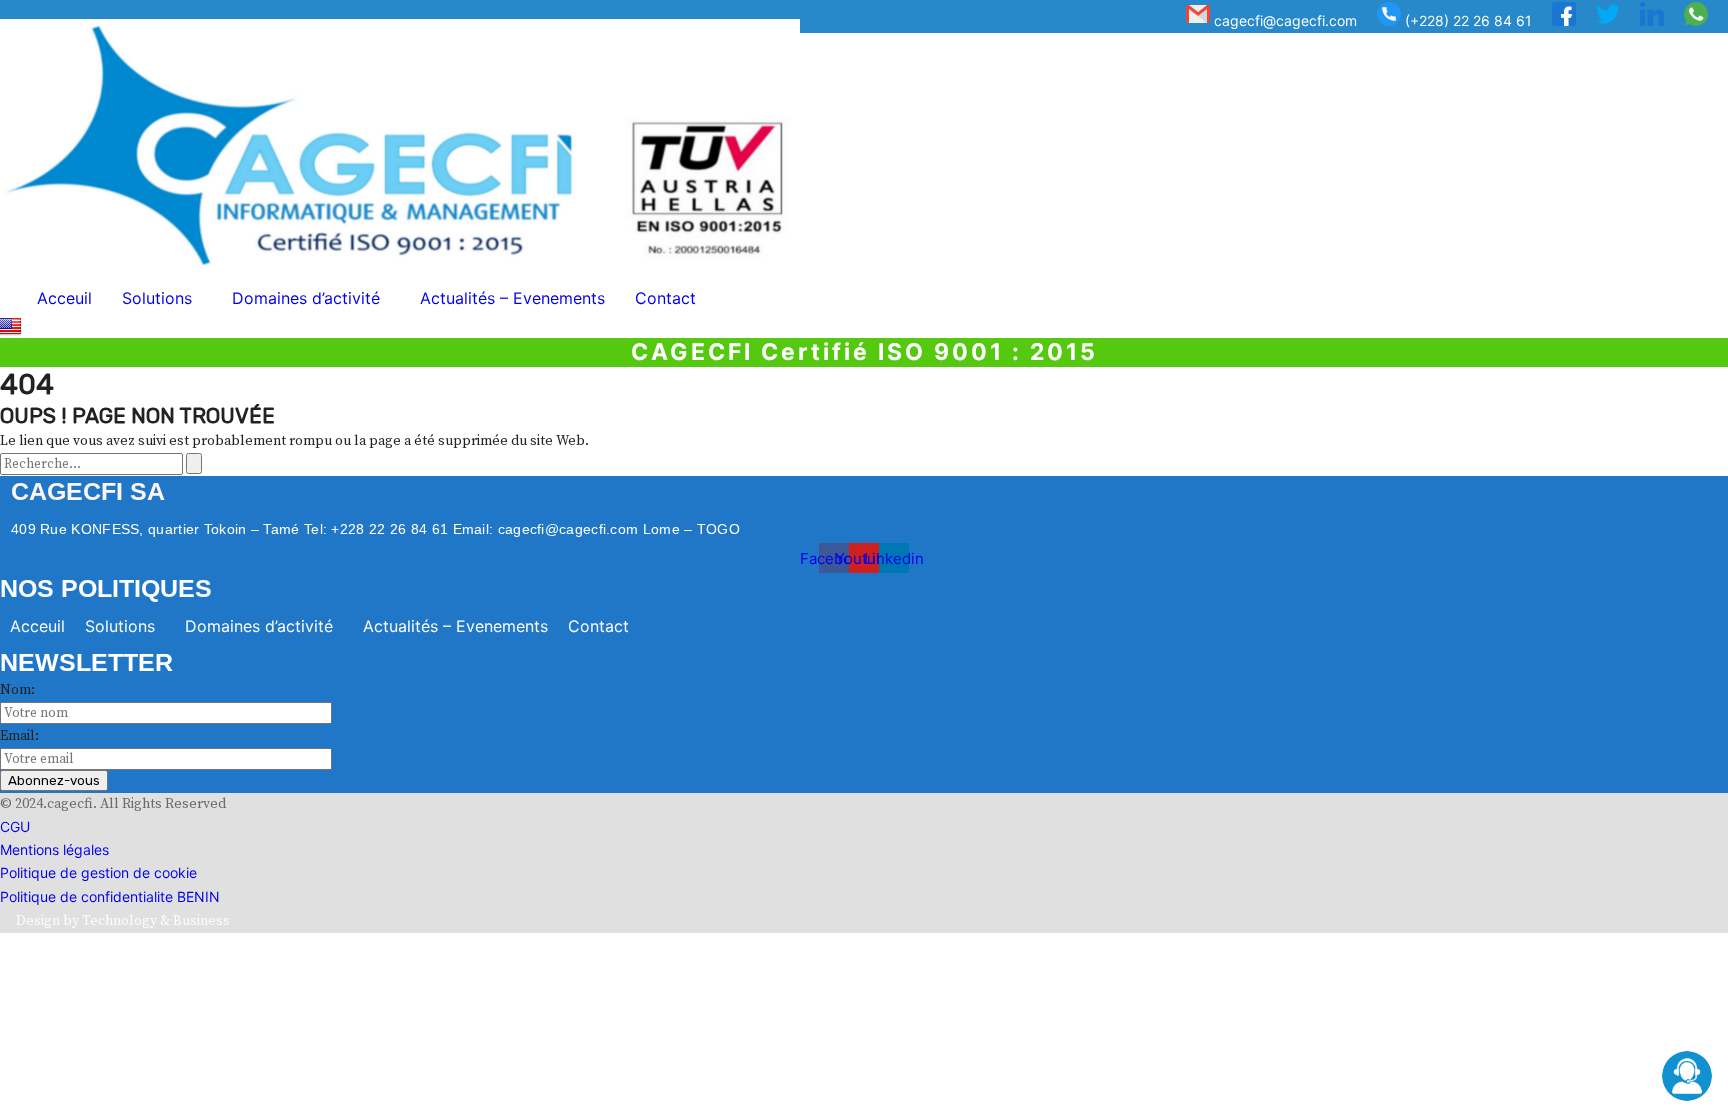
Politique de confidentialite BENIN (110, 896)
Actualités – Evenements (512, 298)
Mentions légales (54, 849)
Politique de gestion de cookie (98, 872)
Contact (665, 298)
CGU (15, 826)
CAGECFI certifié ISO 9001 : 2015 (864, 352)
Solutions (157, 298)
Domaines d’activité (306, 298)
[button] (162, 298)
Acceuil (64, 298)
